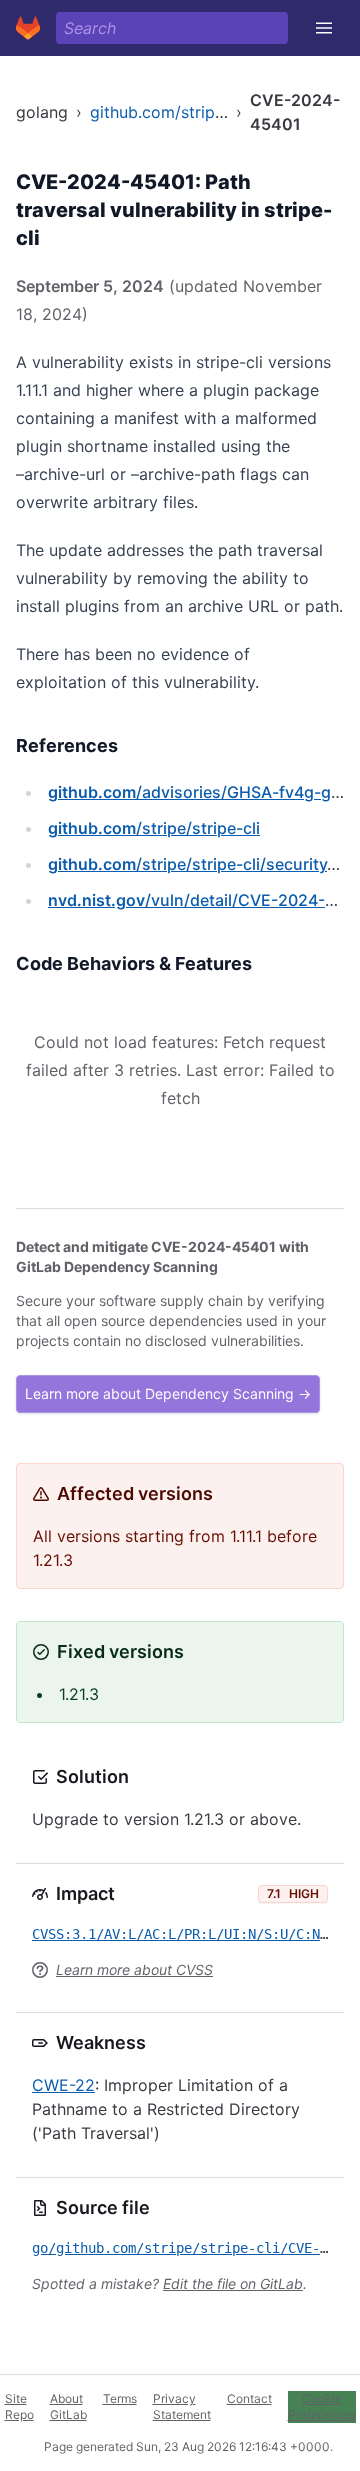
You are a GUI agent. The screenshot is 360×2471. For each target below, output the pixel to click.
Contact (249, 2398)
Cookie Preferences (322, 2406)
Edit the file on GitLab (233, 2283)
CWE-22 (63, 2085)
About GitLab (68, 2406)
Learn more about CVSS (134, 1969)
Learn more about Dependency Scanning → (168, 1393)
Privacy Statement (182, 2406)
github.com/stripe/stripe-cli (193, 112)
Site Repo (19, 2406)
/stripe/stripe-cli (154, 828)
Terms (120, 2398)
